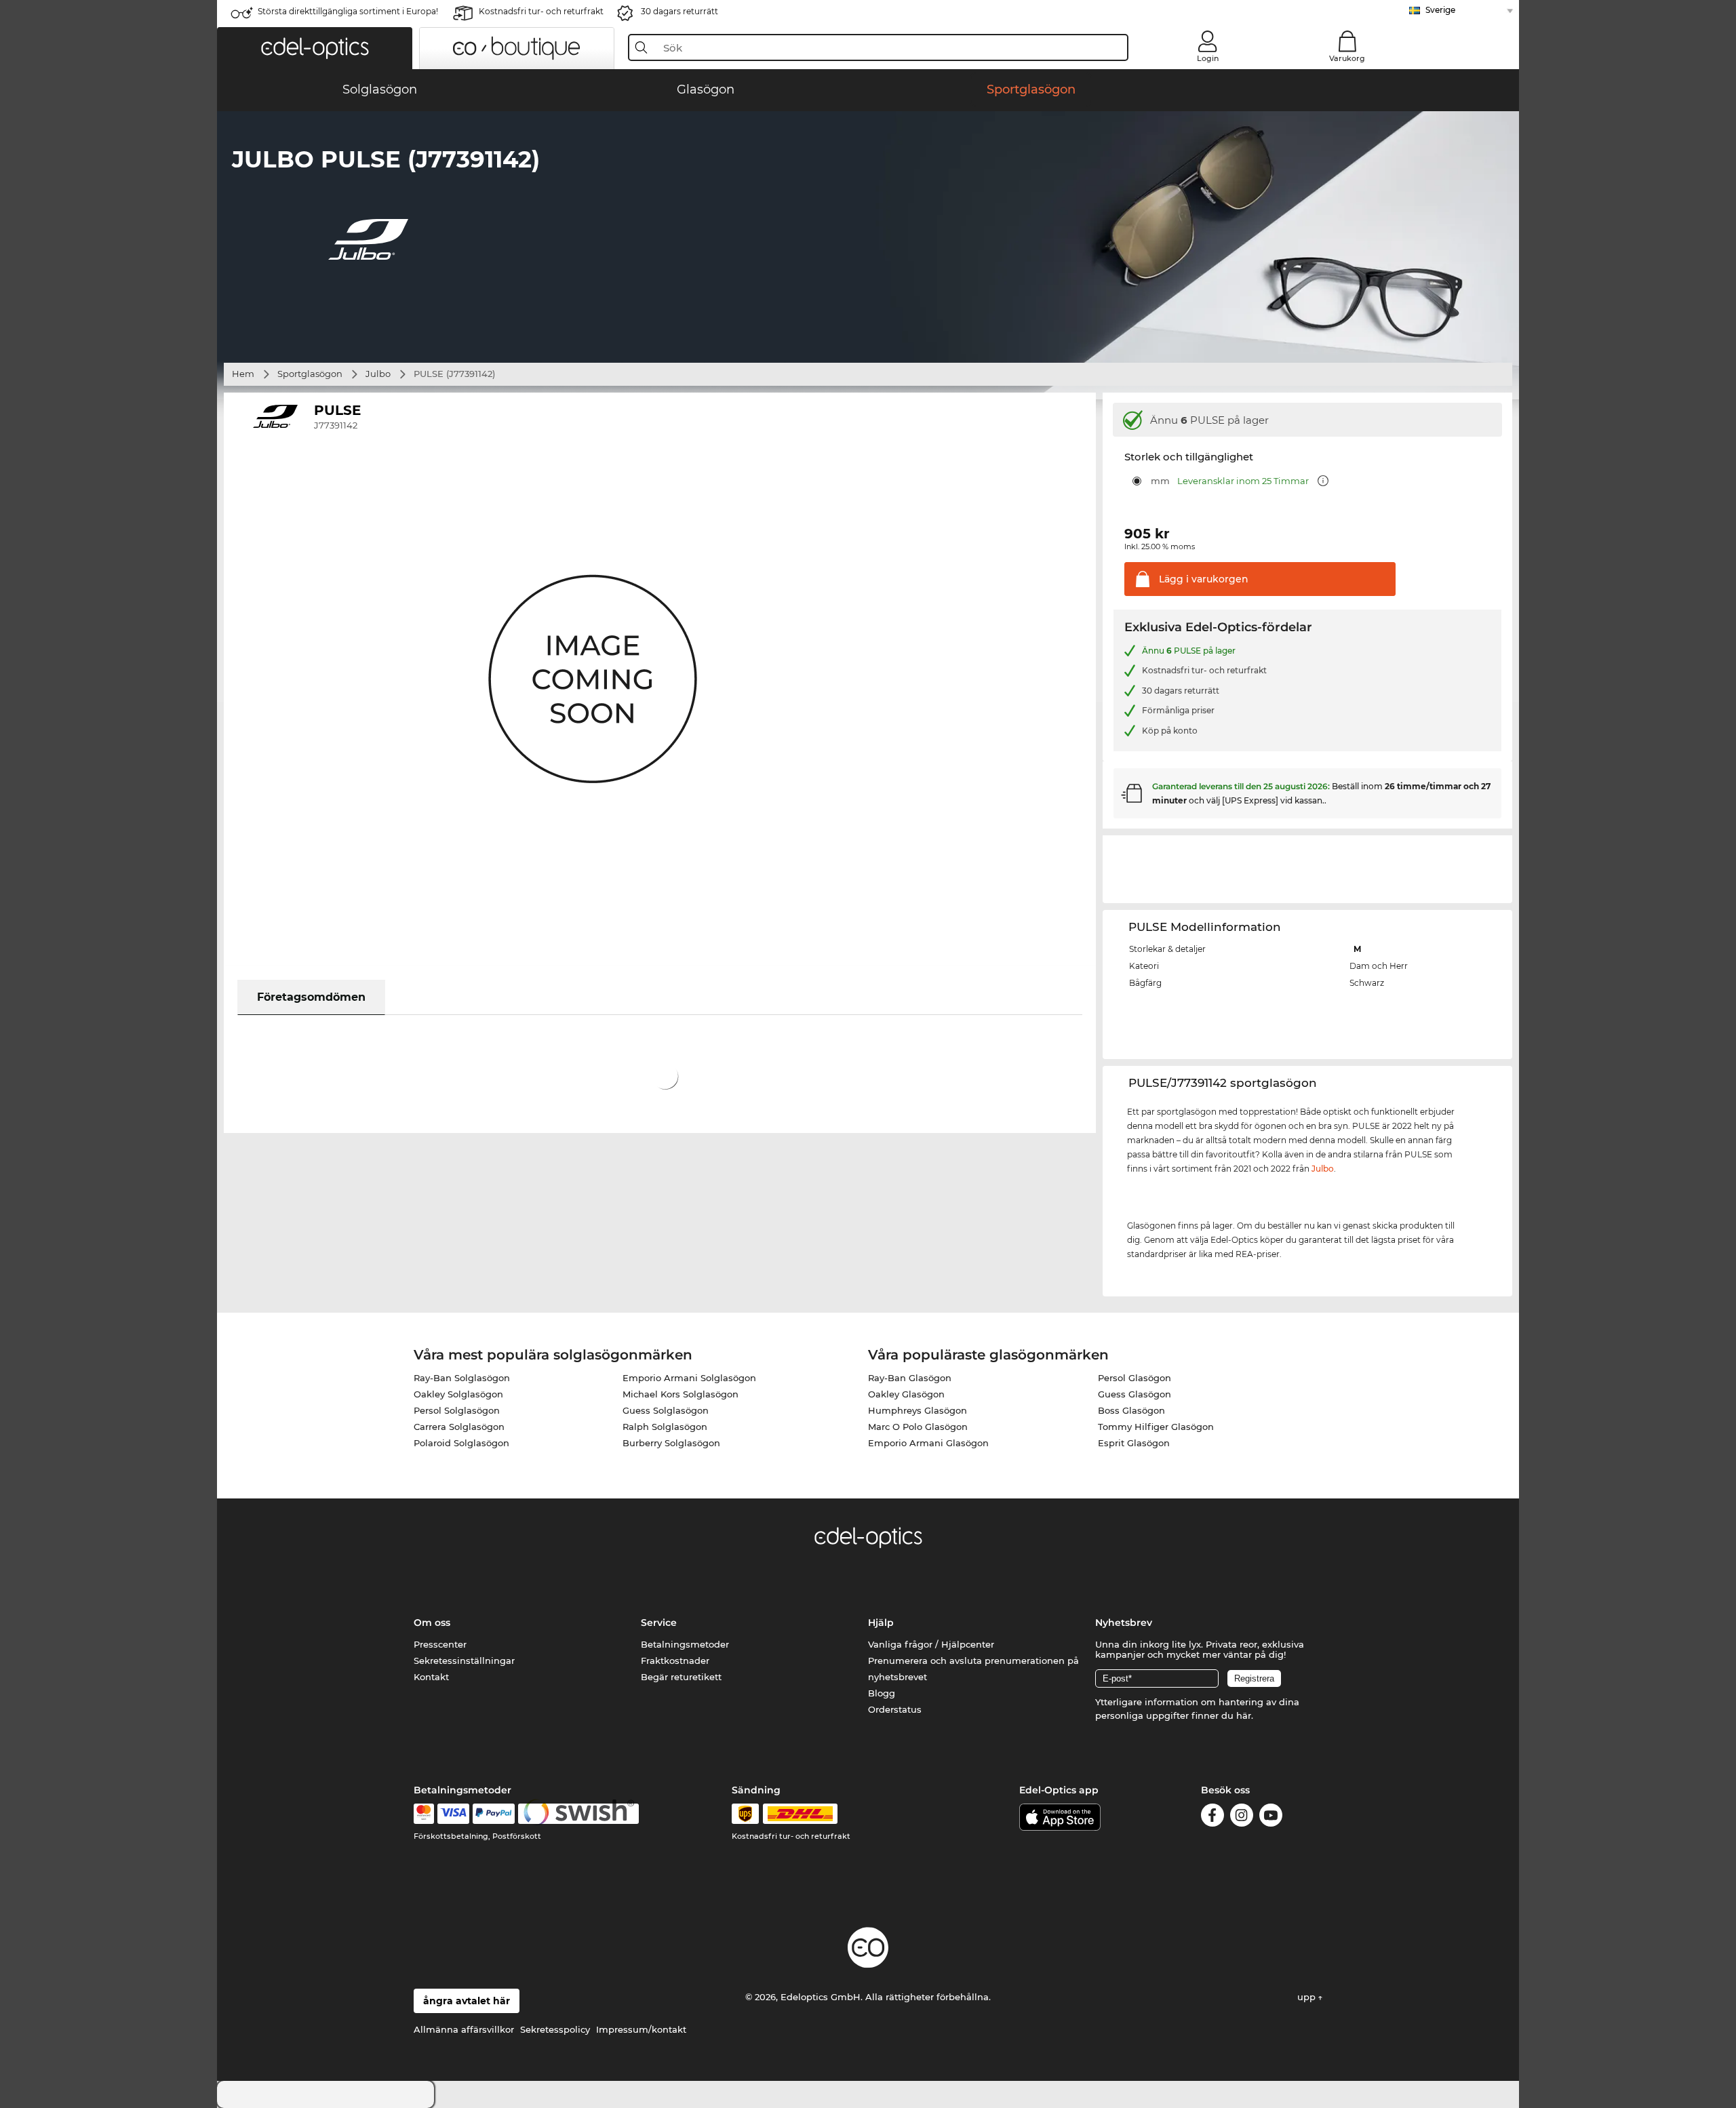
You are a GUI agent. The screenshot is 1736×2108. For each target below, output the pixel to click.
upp (1308, 1997)
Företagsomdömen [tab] (311, 997)
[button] (315, 48)
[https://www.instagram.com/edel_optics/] (1242, 1817)
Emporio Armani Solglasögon (689, 1378)
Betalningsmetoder (685, 1644)
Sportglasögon (310, 374)
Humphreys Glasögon (918, 1410)
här (1244, 1715)
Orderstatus (895, 1709)
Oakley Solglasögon (458, 1394)
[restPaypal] (494, 1814)
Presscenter (440, 1644)
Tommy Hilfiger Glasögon (1156, 1427)
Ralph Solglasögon (665, 1427)
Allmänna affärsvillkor (464, 2029)
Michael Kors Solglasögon (680, 1394)
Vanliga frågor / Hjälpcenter (931, 1644)
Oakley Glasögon (906, 1394)
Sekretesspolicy (555, 2029)
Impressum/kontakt (641, 2029)
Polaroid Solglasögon (461, 1443)
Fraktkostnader (675, 1660)
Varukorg (1347, 58)
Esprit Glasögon (1134, 1443)
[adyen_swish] (578, 1814)
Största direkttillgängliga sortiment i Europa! (348, 11)
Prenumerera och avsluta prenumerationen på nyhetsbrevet (973, 1669)
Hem (243, 374)
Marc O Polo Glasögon (918, 1427)
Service (659, 1623)
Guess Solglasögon (666, 1410)
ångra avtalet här (467, 2001)
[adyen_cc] (424, 1814)
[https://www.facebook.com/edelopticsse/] (1212, 1817)
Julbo (378, 374)
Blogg (882, 1693)
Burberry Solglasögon (671, 1443)
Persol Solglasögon (457, 1410)
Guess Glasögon (1135, 1394)
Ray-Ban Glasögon (910, 1378)
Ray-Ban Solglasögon (462, 1378)
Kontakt (431, 1677)
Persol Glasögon (1135, 1378)
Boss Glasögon (1131, 1410)
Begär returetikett (681, 1677)
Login (1208, 58)
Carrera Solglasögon (459, 1427)
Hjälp (881, 1623)
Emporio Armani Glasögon (928, 1443)
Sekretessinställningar (464, 1660)
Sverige (1440, 10)
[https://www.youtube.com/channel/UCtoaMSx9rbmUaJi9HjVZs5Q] (1271, 1817)
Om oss (432, 1623)
